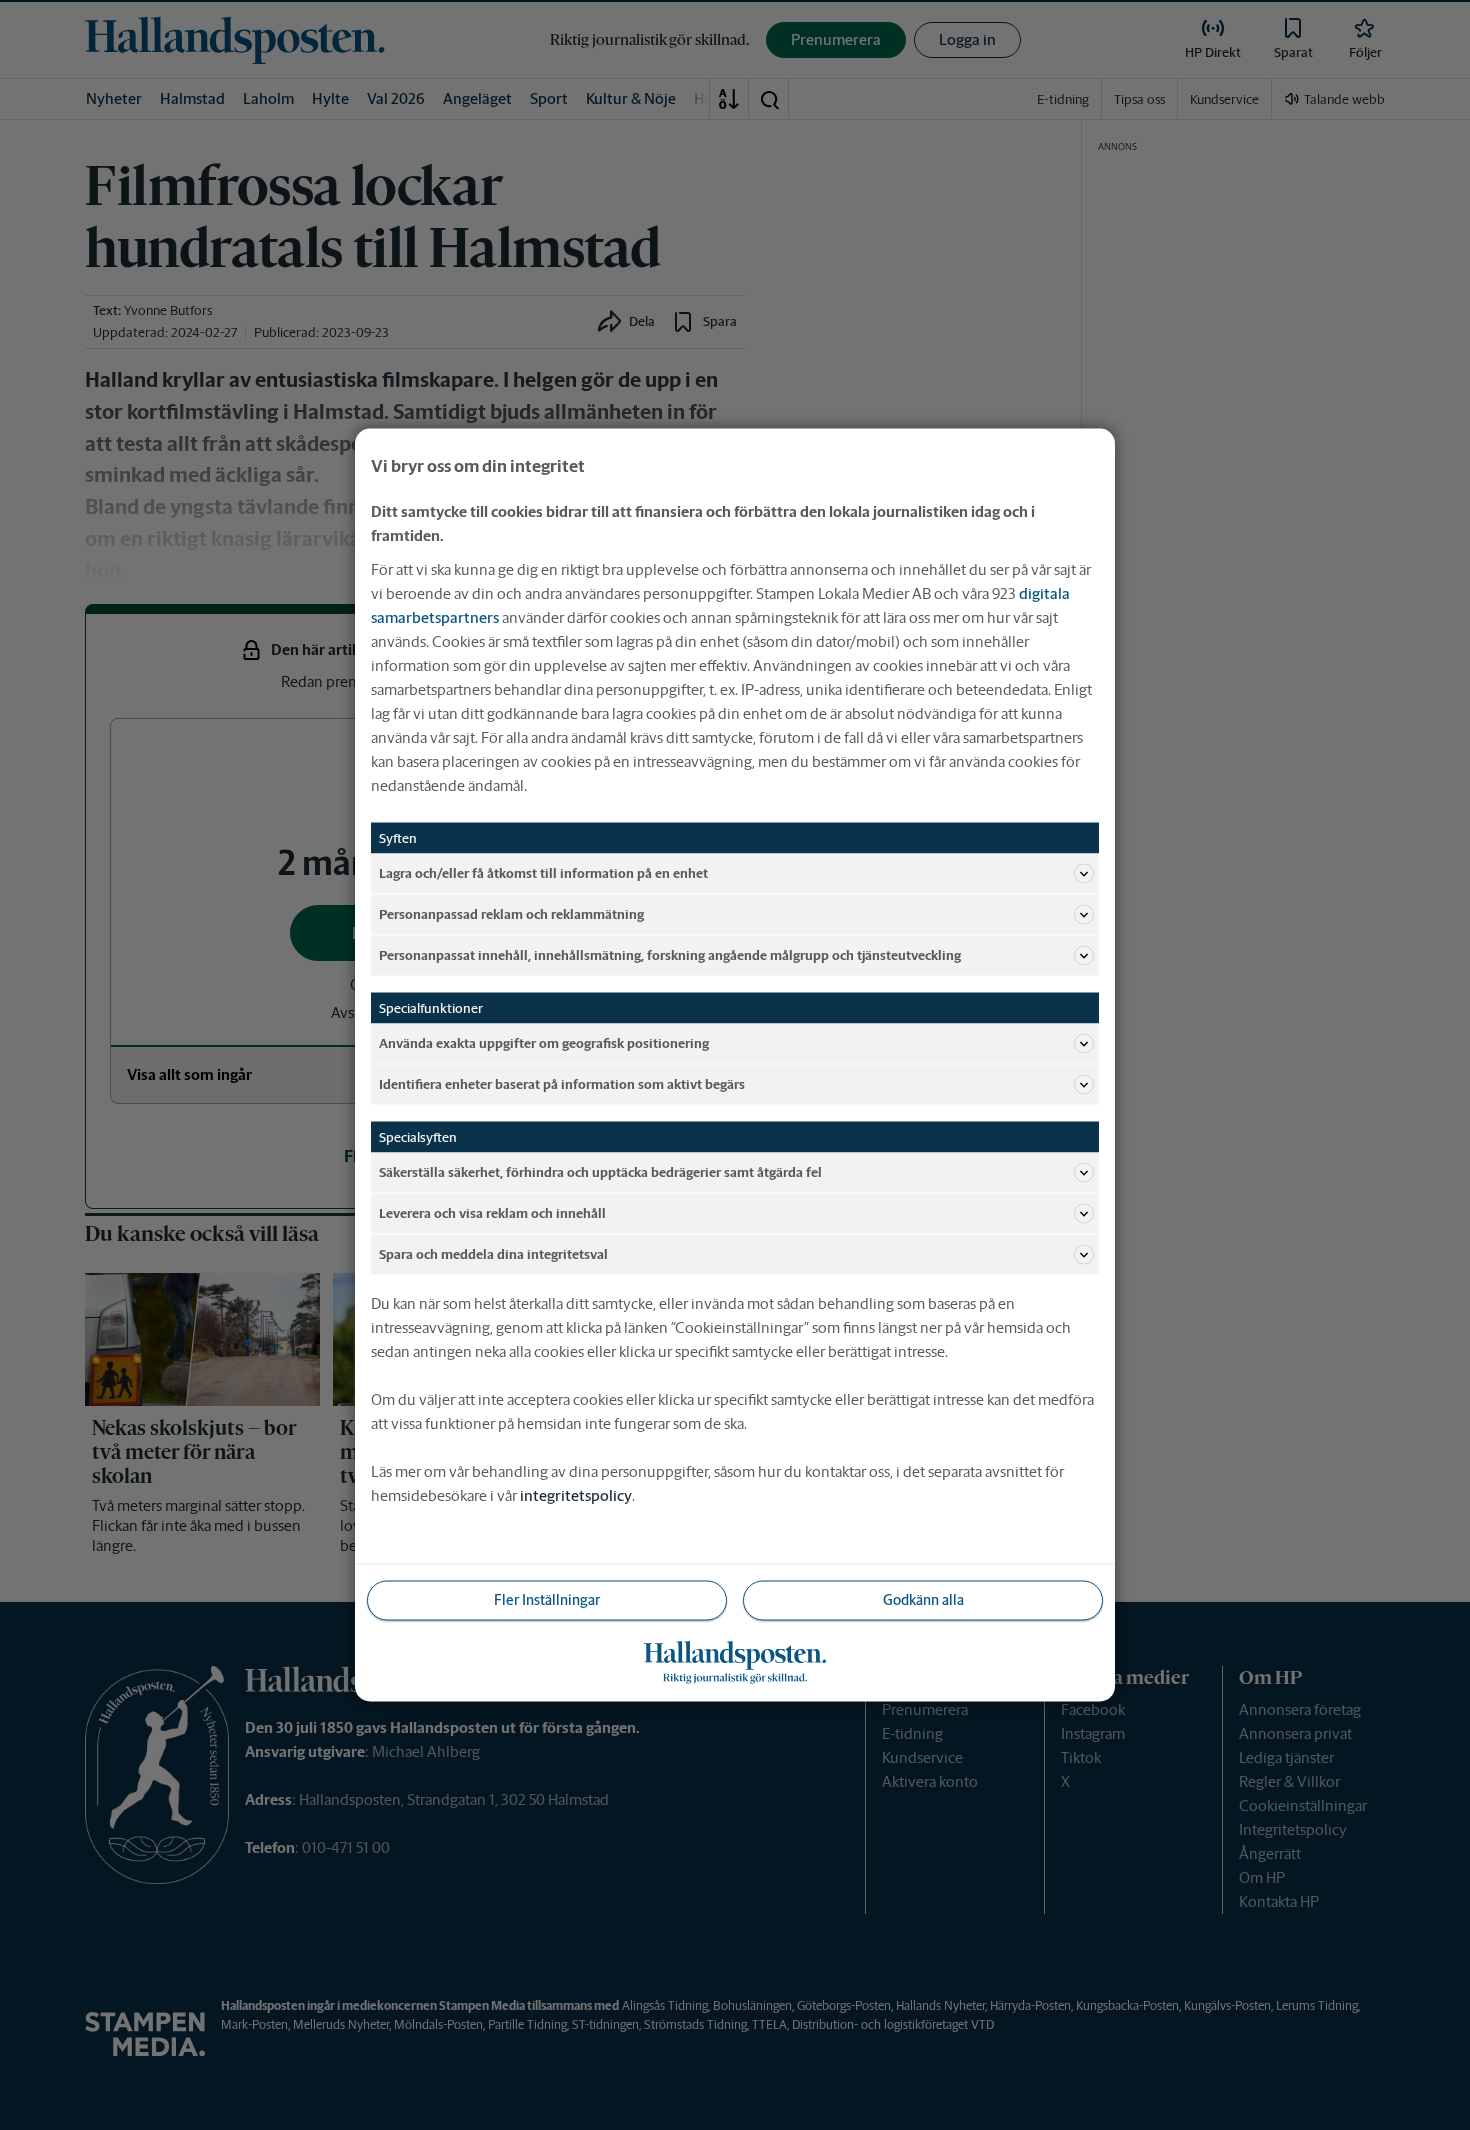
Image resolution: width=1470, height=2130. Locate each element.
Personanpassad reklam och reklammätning (511, 913)
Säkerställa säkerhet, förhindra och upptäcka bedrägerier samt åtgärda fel (600, 1171)
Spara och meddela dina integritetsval (493, 1253)
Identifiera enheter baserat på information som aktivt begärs (562, 1083)
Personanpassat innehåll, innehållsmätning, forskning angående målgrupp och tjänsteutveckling (670, 954)
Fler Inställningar (547, 1600)
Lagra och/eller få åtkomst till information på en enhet (543, 872)
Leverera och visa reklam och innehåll (492, 1212)
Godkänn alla (923, 1600)
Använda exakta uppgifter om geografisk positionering (544, 1042)
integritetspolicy (576, 1495)
